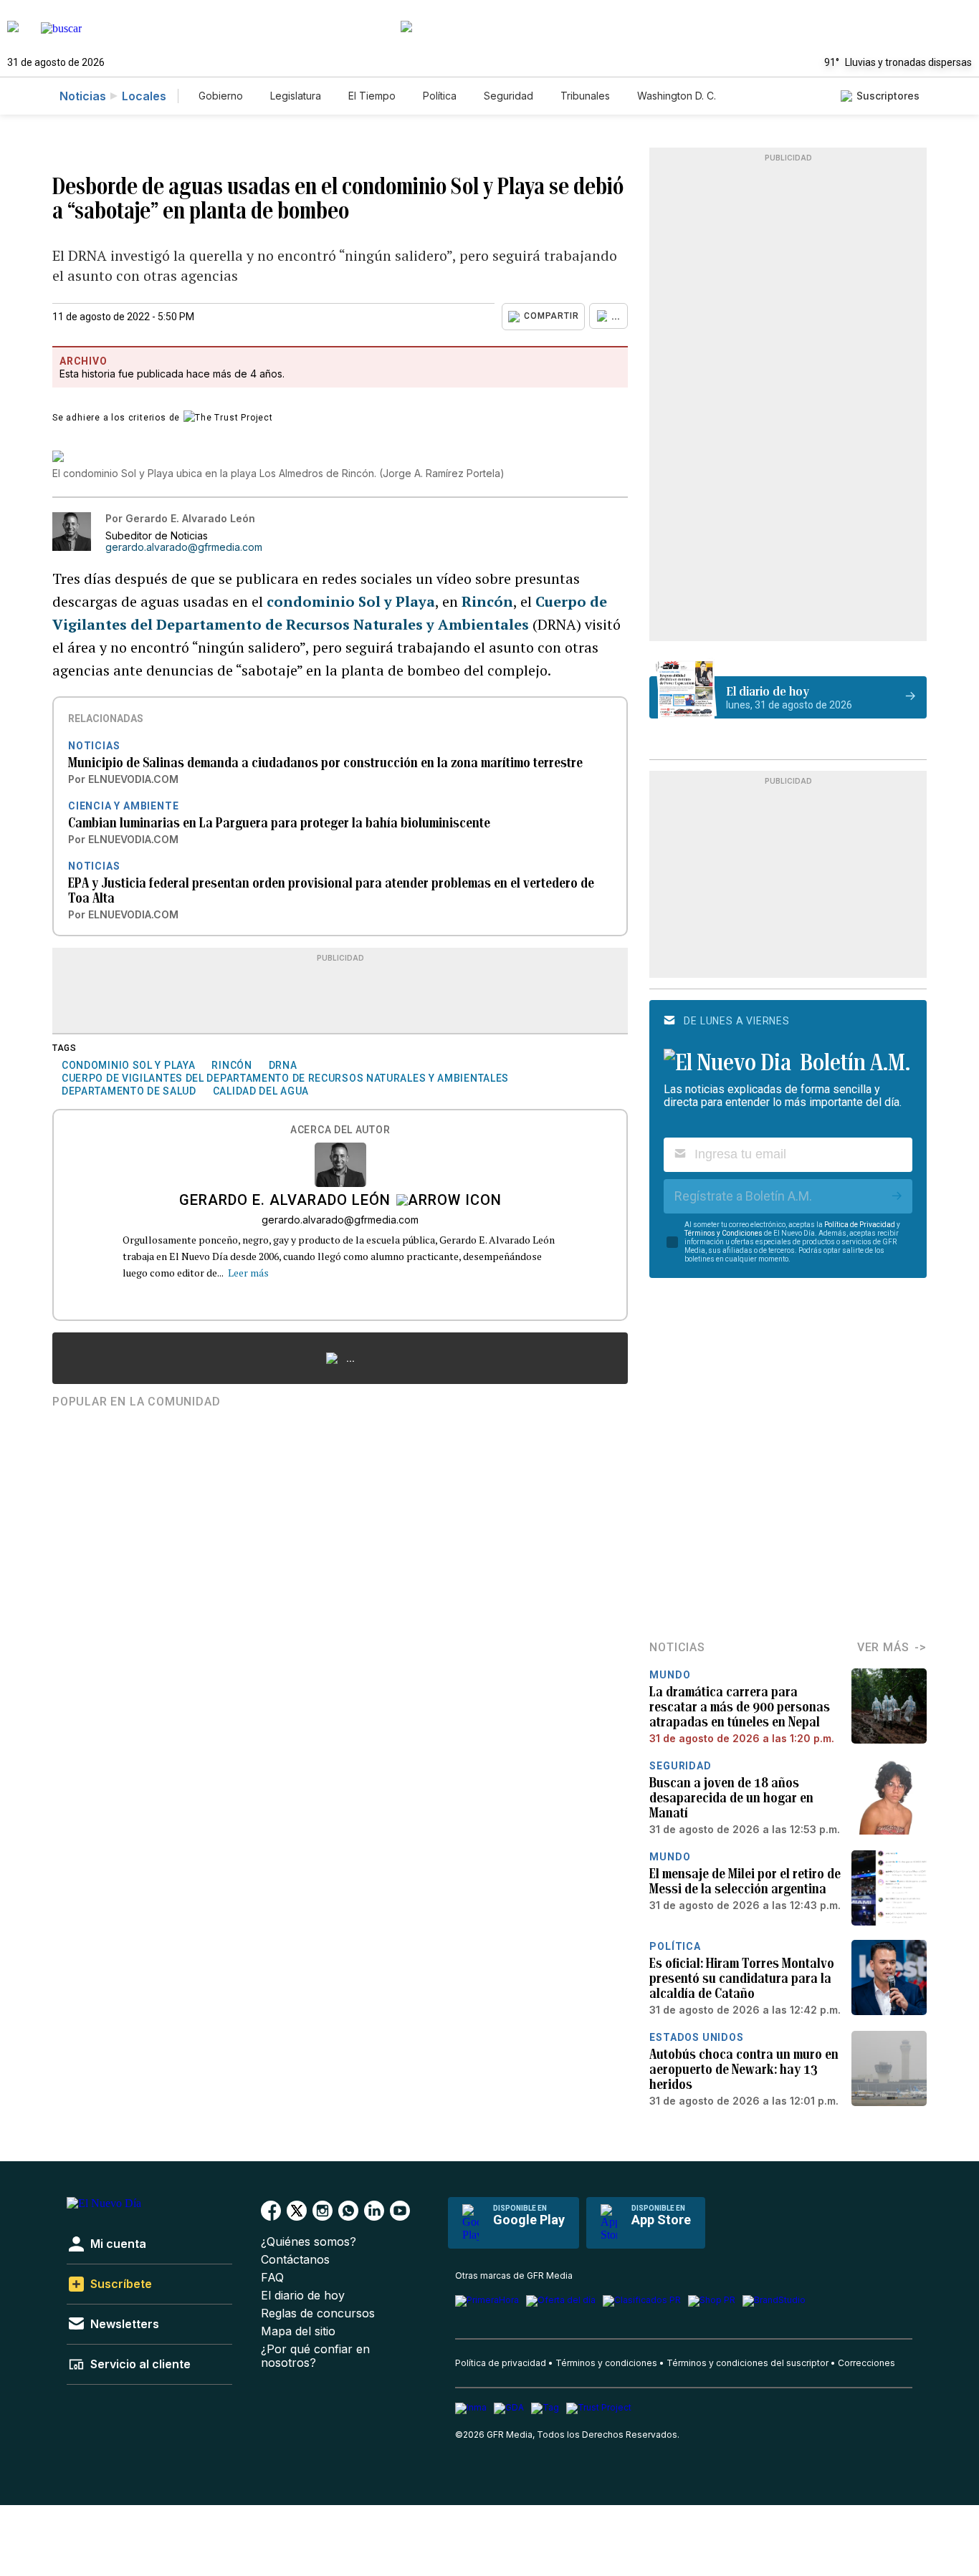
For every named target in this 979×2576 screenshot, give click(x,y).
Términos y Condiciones (723, 1233)
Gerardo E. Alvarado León (285, 1201)
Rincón (487, 601)
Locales (144, 96)
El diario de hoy (303, 2296)
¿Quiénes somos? (309, 2242)
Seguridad (508, 96)
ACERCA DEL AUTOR (340, 1130)
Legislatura (296, 96)
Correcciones (866, 2363)
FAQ (272, 2278)
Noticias (83, 96)
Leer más (248, 1273)
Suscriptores (888, 96)
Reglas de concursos (318, 2313)
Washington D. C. (677, 96)
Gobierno (221, 96)
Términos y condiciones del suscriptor (748, 2363)
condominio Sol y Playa (351, 601)
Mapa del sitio (298, 2331)
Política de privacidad (501, 2363)
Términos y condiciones (606, 2363)
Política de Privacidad (860, 1225)
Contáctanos (295, 2260)
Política (440, 96)
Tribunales (585, 96)
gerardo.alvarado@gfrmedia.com (184, 547)
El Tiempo (372, 96)
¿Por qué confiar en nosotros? (315, 2356)
